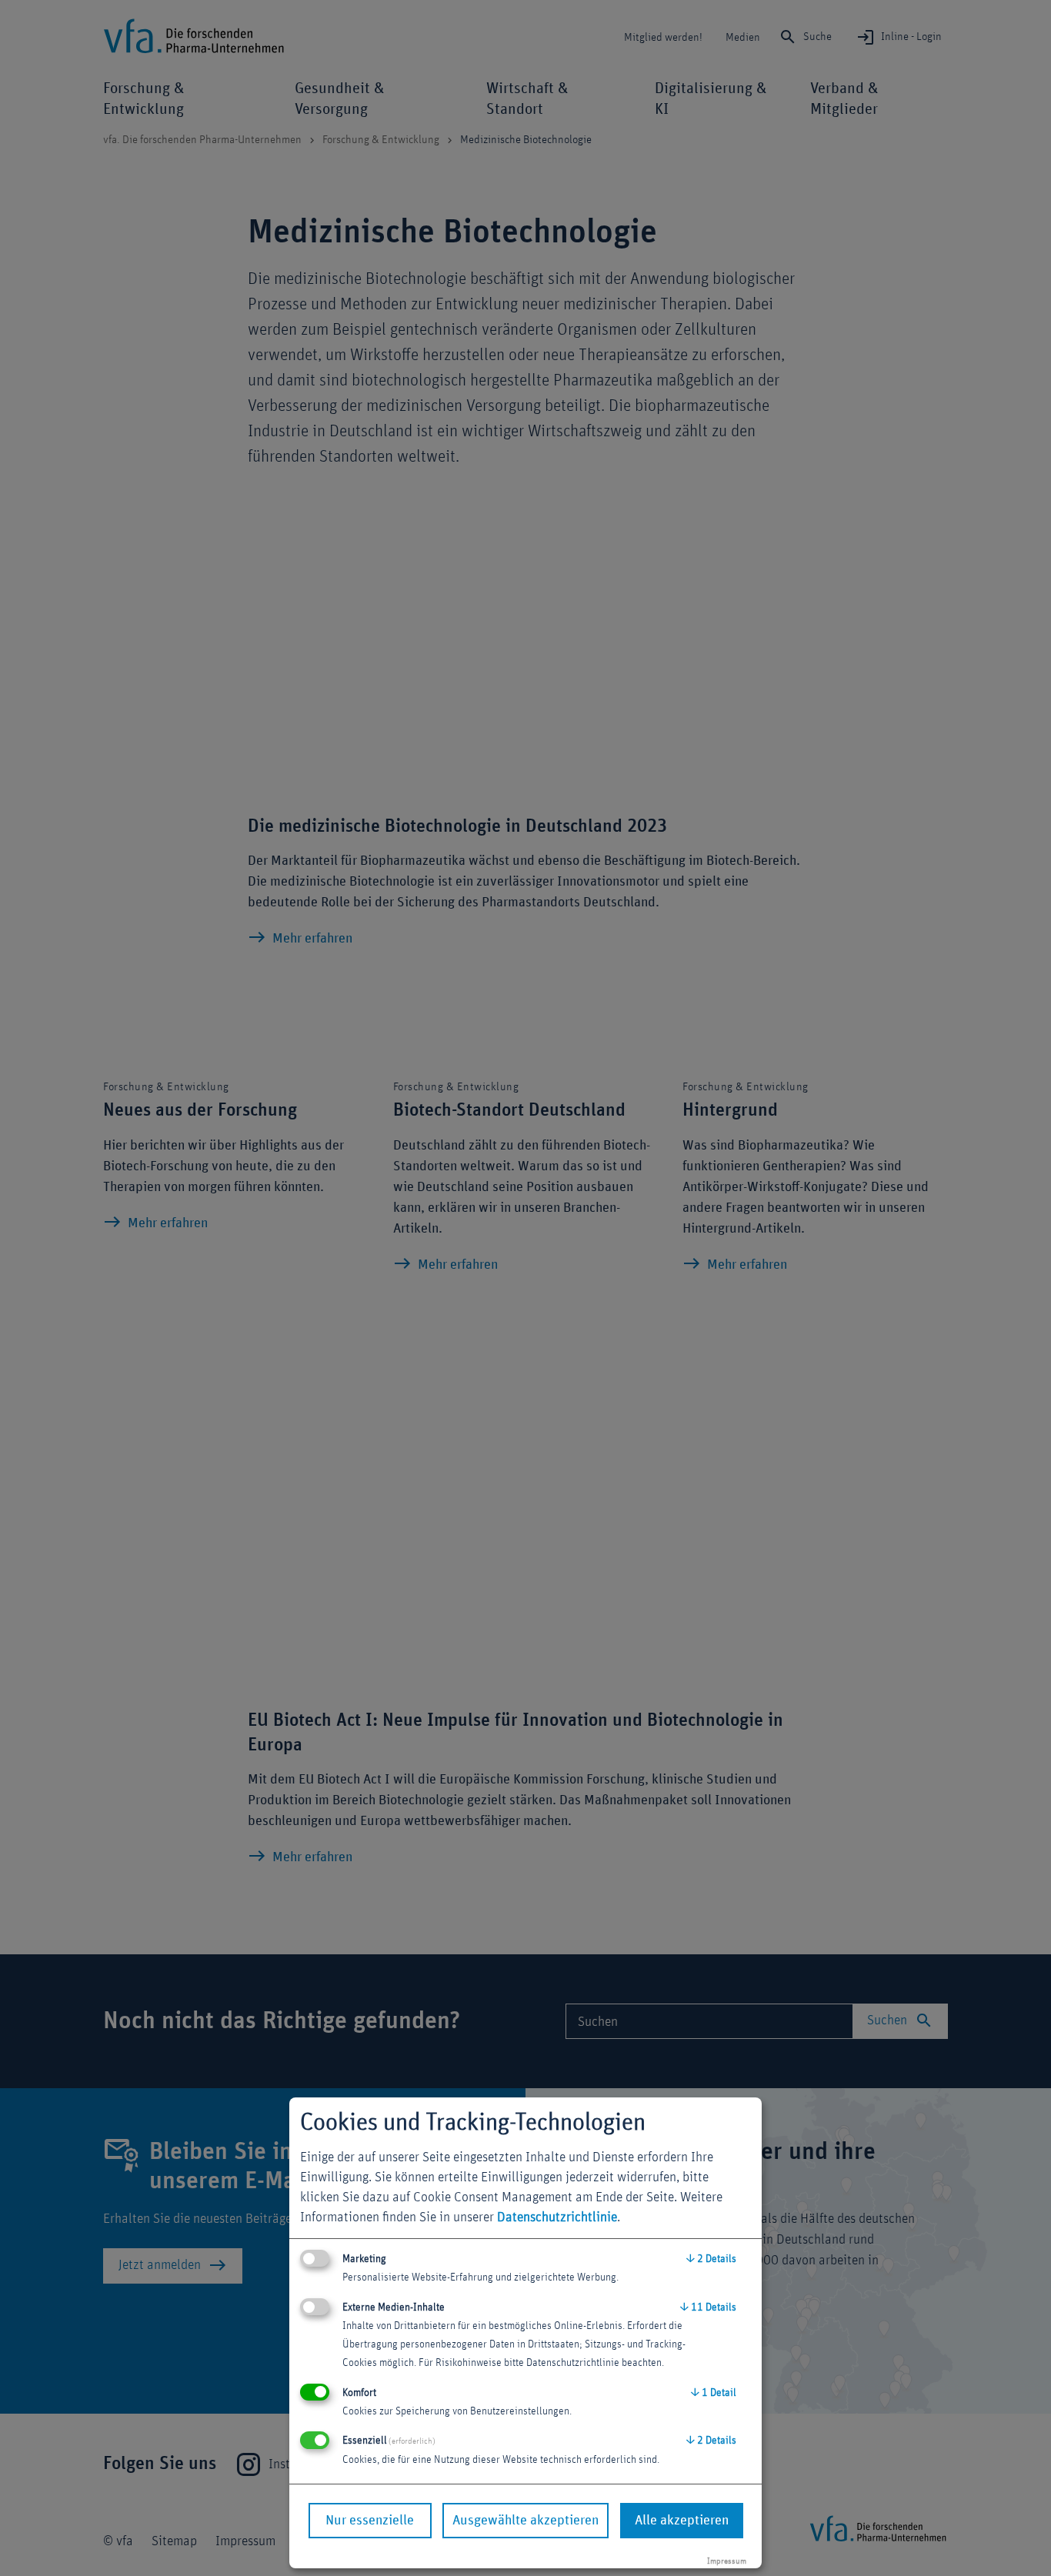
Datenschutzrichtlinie (557, 2217)
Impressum (727, 2561)
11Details (708, 2307)
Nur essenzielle (370, 2521)
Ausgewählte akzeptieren (525, 2521)
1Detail (714, 2393)
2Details (711, 2259)
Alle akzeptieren (682, 2521)
